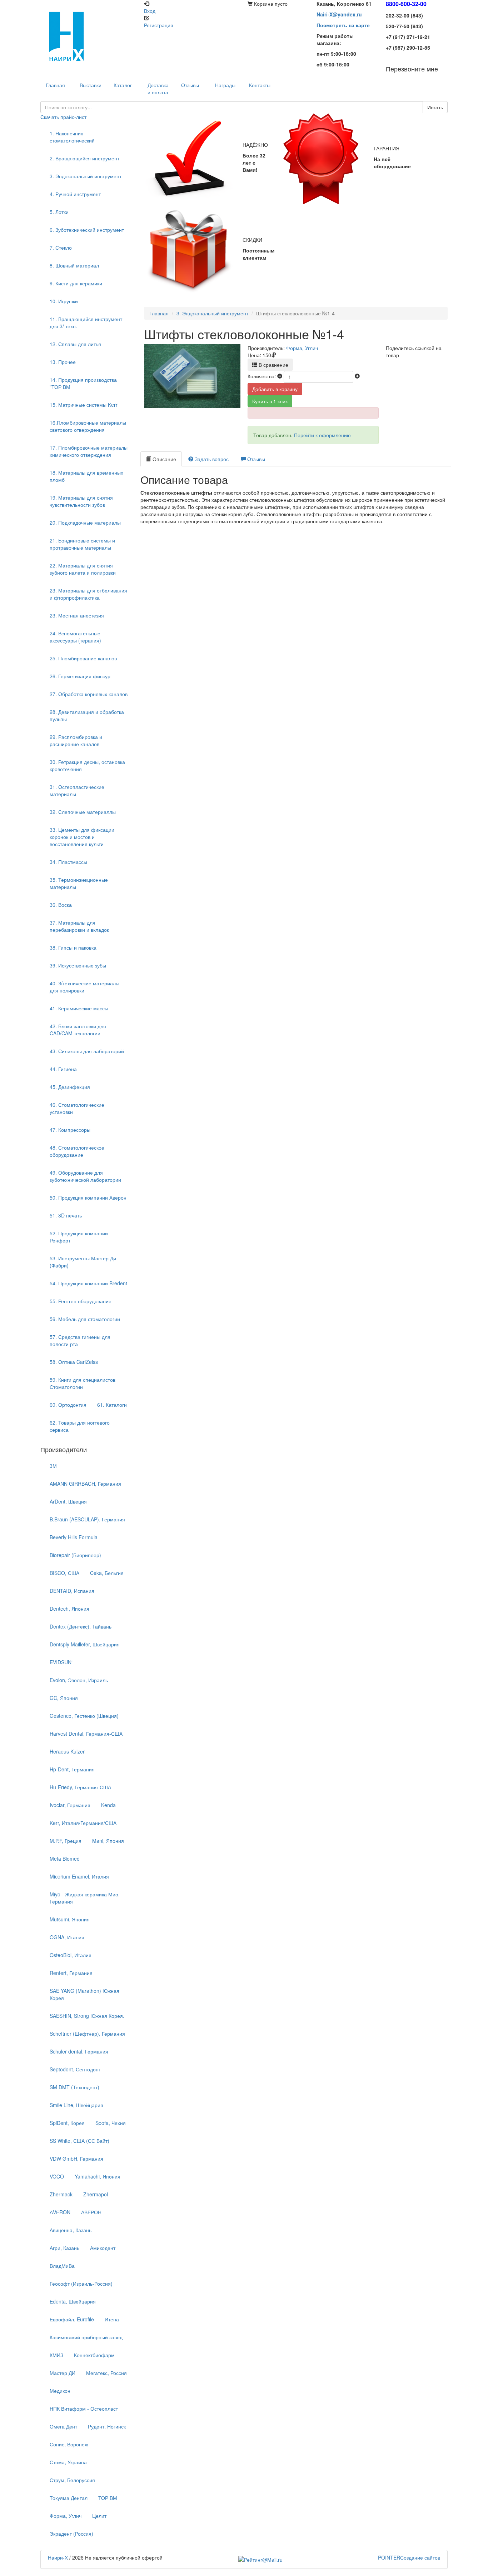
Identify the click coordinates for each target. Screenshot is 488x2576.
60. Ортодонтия (68, 1405)
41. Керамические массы (79, 1008)
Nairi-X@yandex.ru (339, 14)
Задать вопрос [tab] (211, 459)
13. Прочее (63, 362)
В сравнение (273, 365)
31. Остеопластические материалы (77, 790)
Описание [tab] (164, 459)
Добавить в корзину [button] (275, 389)
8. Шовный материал (74, 265)
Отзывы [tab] (255, 459)
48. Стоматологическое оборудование (77, 1151)
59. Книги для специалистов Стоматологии (83, 1383)
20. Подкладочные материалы (85, 522)
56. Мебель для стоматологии (85, 1319)
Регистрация (159, 25)
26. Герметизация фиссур (80, 676)
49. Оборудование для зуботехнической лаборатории (85, 1176)
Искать (435, 107)
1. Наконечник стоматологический (72, 137)
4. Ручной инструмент (75, 194)
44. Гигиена (63, 1069)
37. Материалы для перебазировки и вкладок (79, 926)
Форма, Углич (302, 348)
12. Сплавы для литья (75, 344)
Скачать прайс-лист (63, 117)
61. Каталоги (112, 1405)
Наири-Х (58, 2557)
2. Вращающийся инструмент (84, 158)
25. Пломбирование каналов (83, 658)
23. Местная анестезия (77, 615)
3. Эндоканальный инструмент (86, 176)
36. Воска (61, 905)
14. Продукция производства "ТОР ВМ (83, 383)
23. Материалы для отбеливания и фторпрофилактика (88, 594)
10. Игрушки (64, 301)
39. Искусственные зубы (78, 965)
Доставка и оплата (158, 89)
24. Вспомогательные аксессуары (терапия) (75, 637)
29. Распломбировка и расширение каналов (76, 740)
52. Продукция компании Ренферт (79, 1237)
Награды (225, 85)
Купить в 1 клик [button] (270, 401)
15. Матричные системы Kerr (84, 405)
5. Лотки (59, 212)
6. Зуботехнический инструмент (87, 230)
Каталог (123, 85)
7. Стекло (61, 247)
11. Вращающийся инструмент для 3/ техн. (86, 322)
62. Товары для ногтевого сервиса (80, 1426)
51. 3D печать (66, 1215)
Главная (159, 313)
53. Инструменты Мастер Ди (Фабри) (83, 1262)
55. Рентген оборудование (81, 1301)
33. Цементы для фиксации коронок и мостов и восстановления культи (82, 837)
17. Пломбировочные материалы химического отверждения (89, 451)
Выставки (91, 85)
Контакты (260, 85)
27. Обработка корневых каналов (89, 694)
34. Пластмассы (68, 862)
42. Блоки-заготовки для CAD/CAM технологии (78, 1030)
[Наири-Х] (89, 36)
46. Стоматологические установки (77, 1108)
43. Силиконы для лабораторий (87, 1051)
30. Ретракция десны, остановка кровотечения (87, 765)
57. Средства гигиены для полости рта (80, 1340)
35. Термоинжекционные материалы (79, 883)
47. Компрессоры (70, 1130)
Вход (150, 11)
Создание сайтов (409, 2557)
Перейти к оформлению (322, 435)
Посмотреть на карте (343, 25)
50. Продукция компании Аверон (88, 1197)
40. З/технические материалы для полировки (84, 987)
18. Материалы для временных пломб (86, 476)
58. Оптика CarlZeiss (74, 1362)
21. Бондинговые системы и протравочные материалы (82, 544)
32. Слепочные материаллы (83, 812)
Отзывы (190, 85)
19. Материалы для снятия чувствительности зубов (81, 501)
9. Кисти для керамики (76, 283)
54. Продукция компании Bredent (88, 1283)
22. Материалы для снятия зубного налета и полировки (83, 569)
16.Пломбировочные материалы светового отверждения (88, 426)
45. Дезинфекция (70, 1087)
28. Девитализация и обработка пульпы (87, 715)
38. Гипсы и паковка (73, 947)
